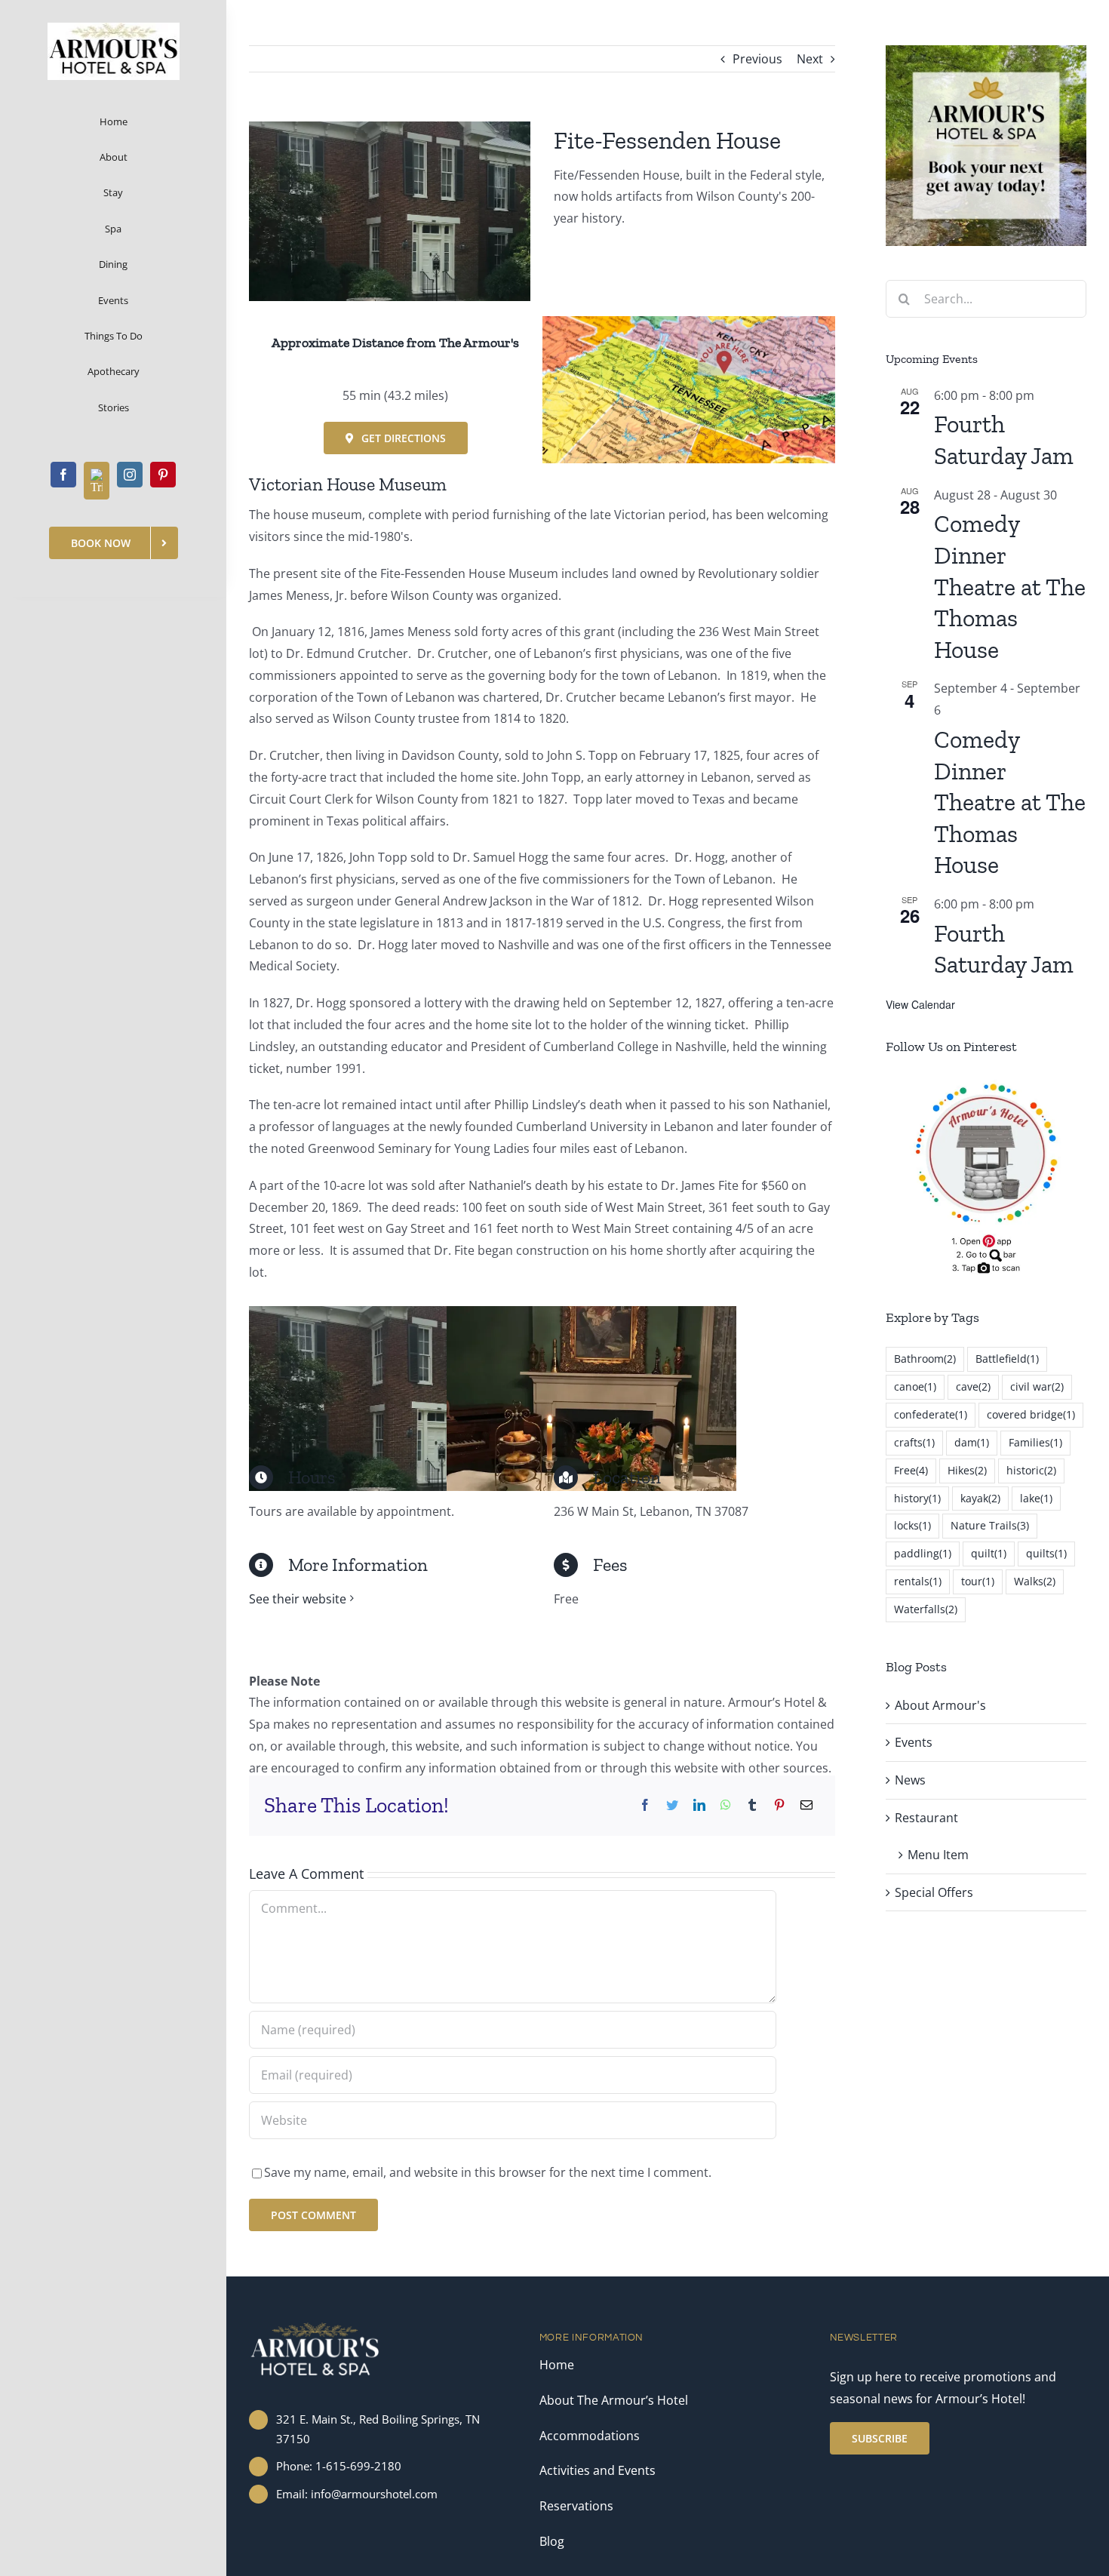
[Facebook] (645, 1805)
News (910, 1780)
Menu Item (938, 1855)
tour (978, 1581)
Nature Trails (990, 1525)
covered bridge (1031, 1414)
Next (810, 59)
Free (911, 1470)
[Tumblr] (752, 1805)
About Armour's (940, 1705)
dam (972, 1442)
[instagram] (130, 475)
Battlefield (1007, 1359)
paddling (923, 1553)
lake (1036, 1498)
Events (914, 1742)
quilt (989, 1553)
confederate (931, 1414)
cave (973, 1386)
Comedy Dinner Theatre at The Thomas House (1010, 586)
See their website (298, 1599)
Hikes (967, 1470)
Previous (757, 59)
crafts (914, 1442)
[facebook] (63, 475)
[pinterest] (163, 475)
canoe (915, 1386)
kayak (980, 1498)
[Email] (806, 1805)
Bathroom (925, 1359)
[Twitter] (672, 1805)
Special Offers (934, 1892)
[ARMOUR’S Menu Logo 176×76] (114, 29)
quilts (1046, 1553)
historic (1031, 1470)
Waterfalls (926, 1609)
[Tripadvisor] (97, 481)
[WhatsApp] (726, 1805)
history (917, 1498)
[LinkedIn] (699, 1805)
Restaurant (926, 1818)
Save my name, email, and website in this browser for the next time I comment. (488, 2172)
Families (1035, 1442)
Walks (1035, 1581)
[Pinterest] (779, 1805)
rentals (918, 1581)
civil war (1037, 1386)
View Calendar (920, 1004)
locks (912, 1525)
